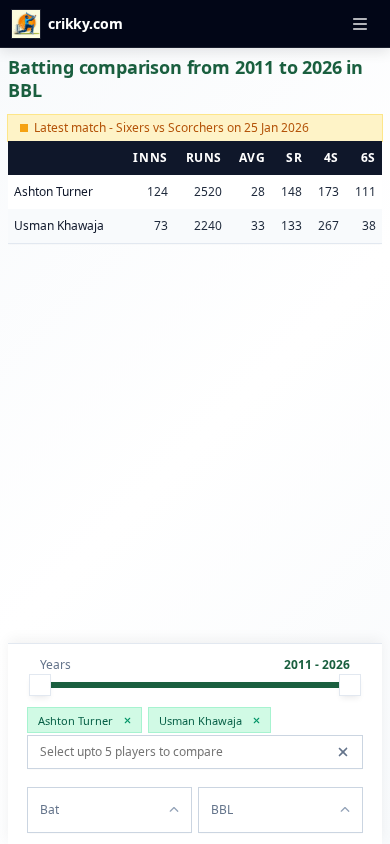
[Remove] (127, 720)
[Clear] (343, 752)
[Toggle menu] (360, 24)
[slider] (40, 685)
